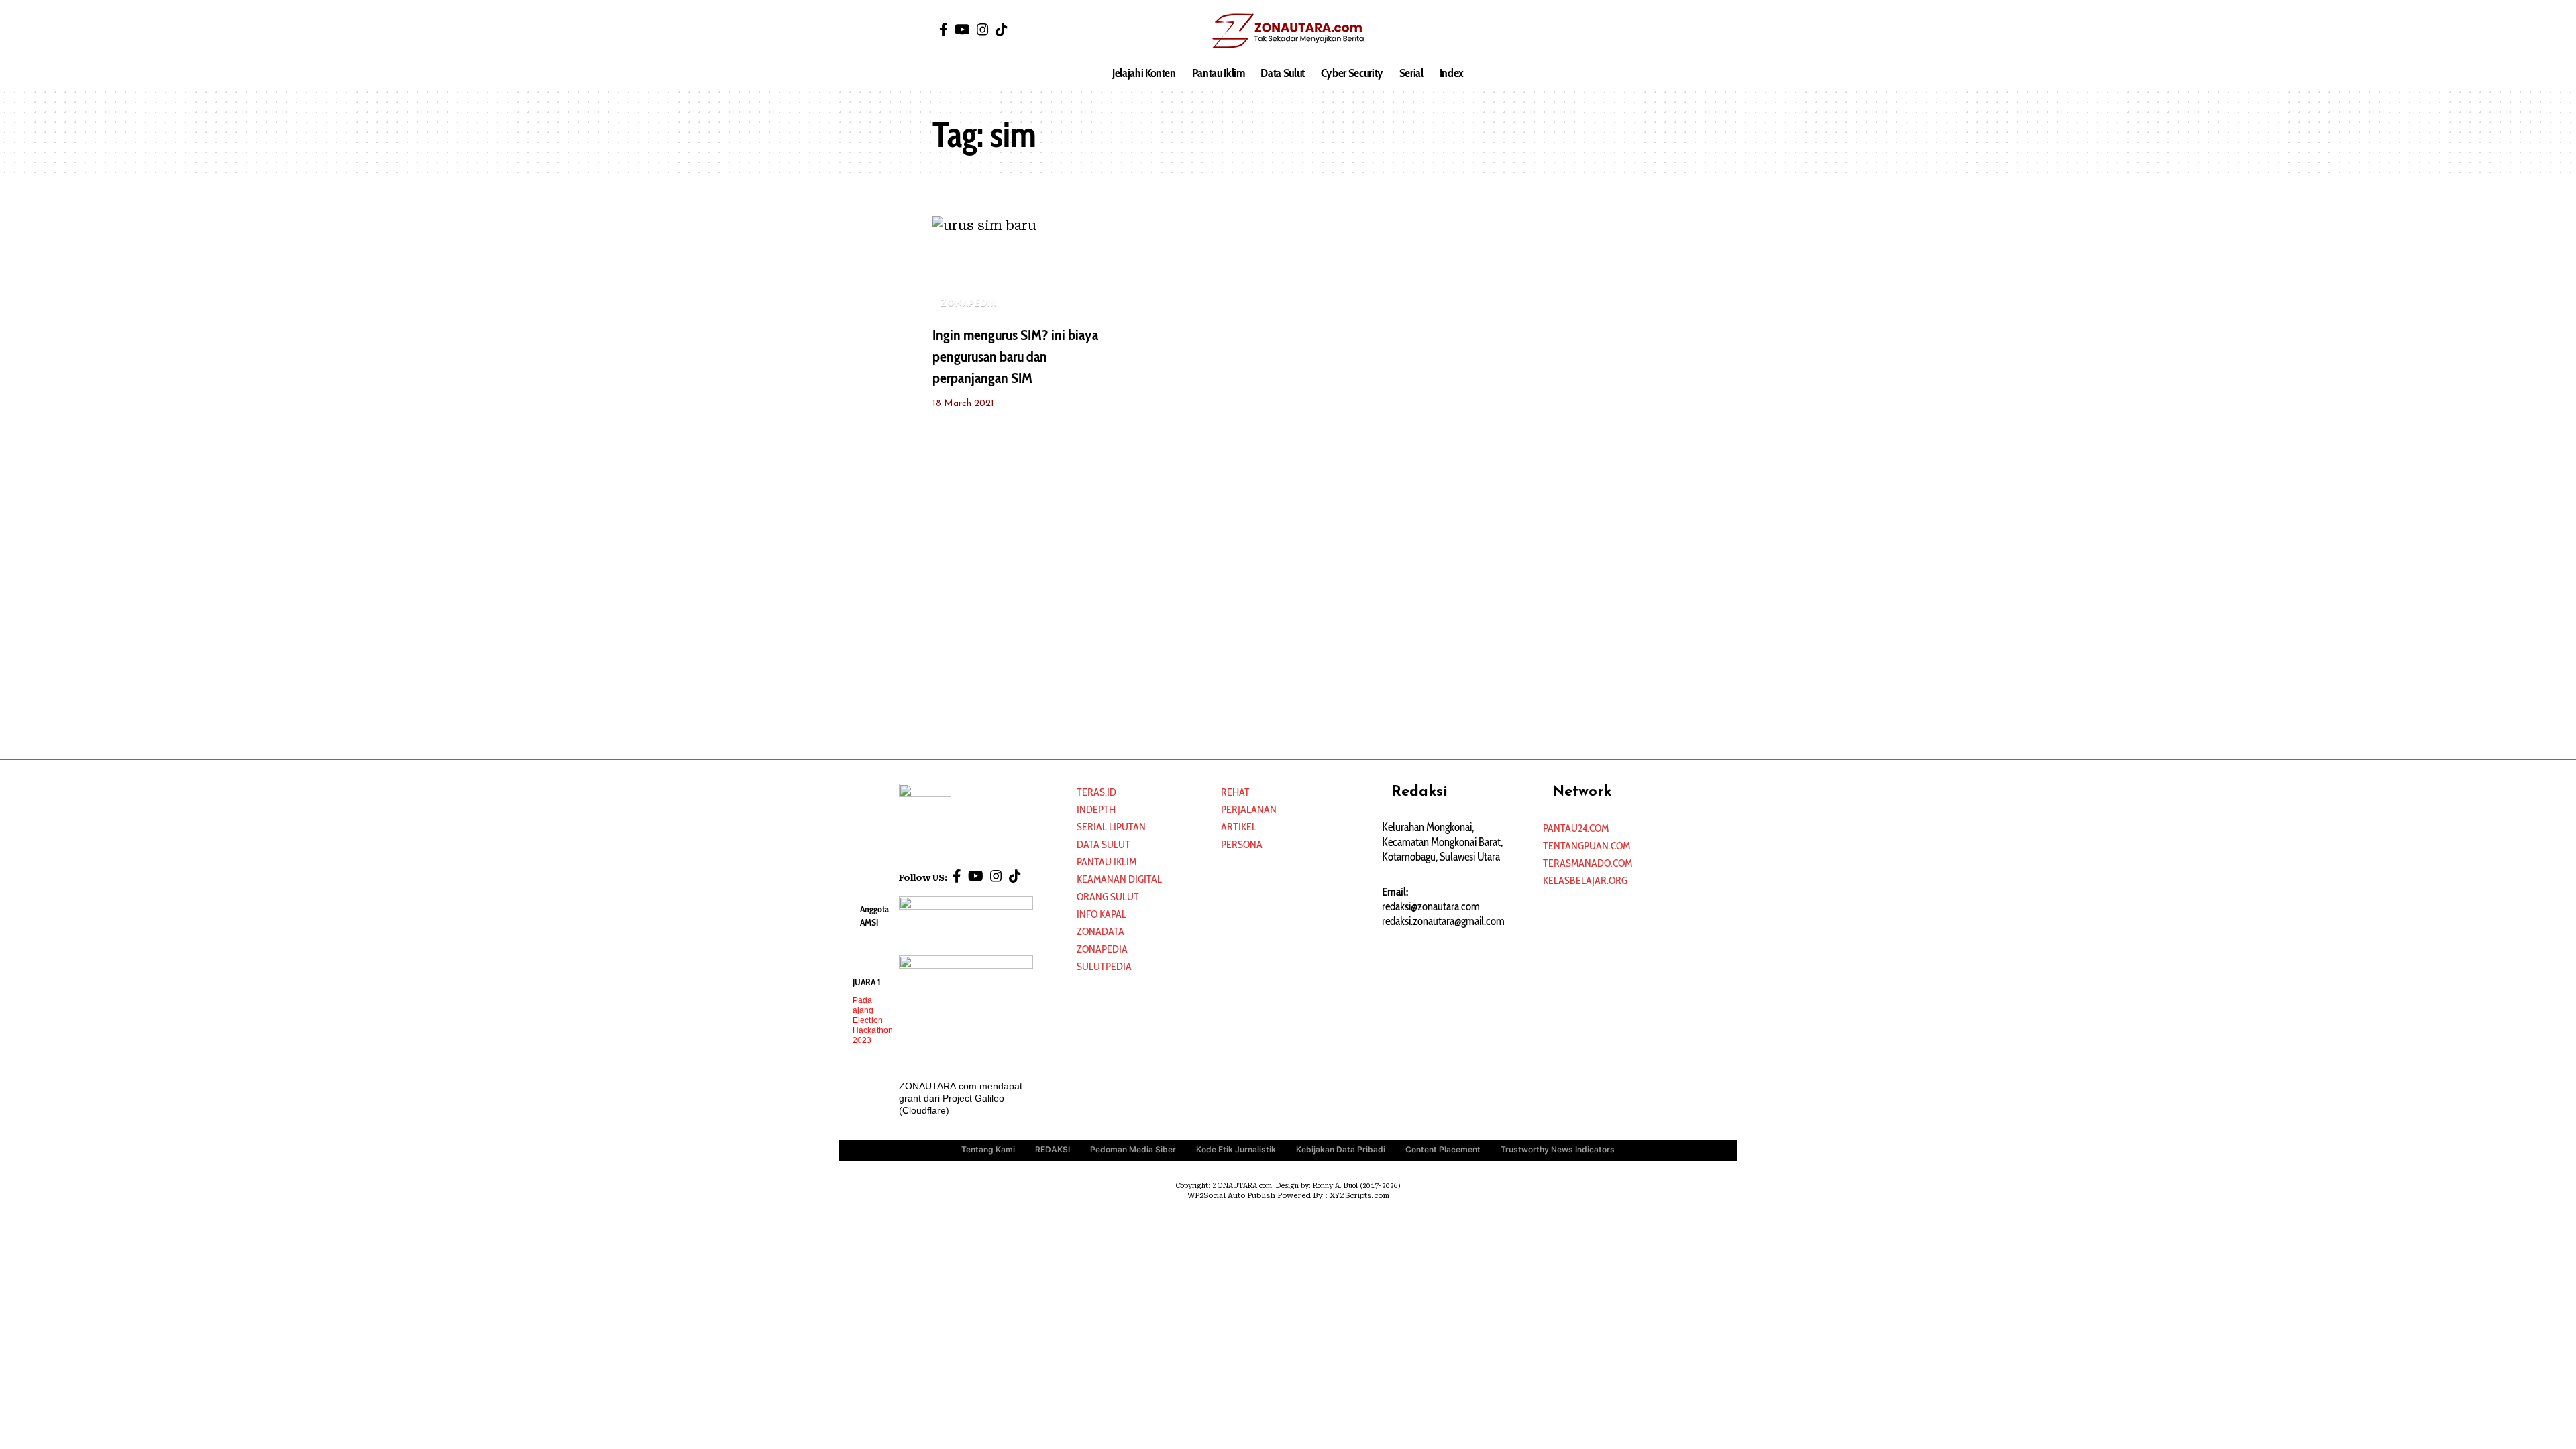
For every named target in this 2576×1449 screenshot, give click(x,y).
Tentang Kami (988, 1149)
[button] (1633, 30)
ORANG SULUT (1108, 897)
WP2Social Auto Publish (1231, 1196)
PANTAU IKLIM (1107, 862)
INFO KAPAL (1102, 914)
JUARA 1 (867, 982)
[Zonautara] (1288, 30)
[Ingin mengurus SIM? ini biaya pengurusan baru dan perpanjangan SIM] (1016, 266)
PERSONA (1242, 844)
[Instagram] (983, 30)
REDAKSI (1053, 1149)
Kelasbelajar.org (1585, 880)
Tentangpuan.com (1587, 846)
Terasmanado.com (1588, 863)
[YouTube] (962, 30)
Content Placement (1443, 1149)
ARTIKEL (1239, 827)
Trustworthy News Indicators (1558, 1149)
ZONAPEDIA (969, 304)
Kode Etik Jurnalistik (1236, 1149)
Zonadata (1101, 931)
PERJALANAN (1249, 809)
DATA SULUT (1104, 844)
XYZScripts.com (1359, 1196)
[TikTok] (1002, 30)
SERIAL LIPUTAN (1111, 827)
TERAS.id (1096, 792)
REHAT (1235, 792)
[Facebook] (944, 30)
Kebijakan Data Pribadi (1341, 1149)
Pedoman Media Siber (1133, 1149)
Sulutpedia (1104, 966)
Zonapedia (1102, 949)
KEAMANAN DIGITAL (1119, 879)
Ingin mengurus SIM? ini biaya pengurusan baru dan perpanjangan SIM (1015, 357)
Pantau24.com (1576, 828)
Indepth (1096, 809)
